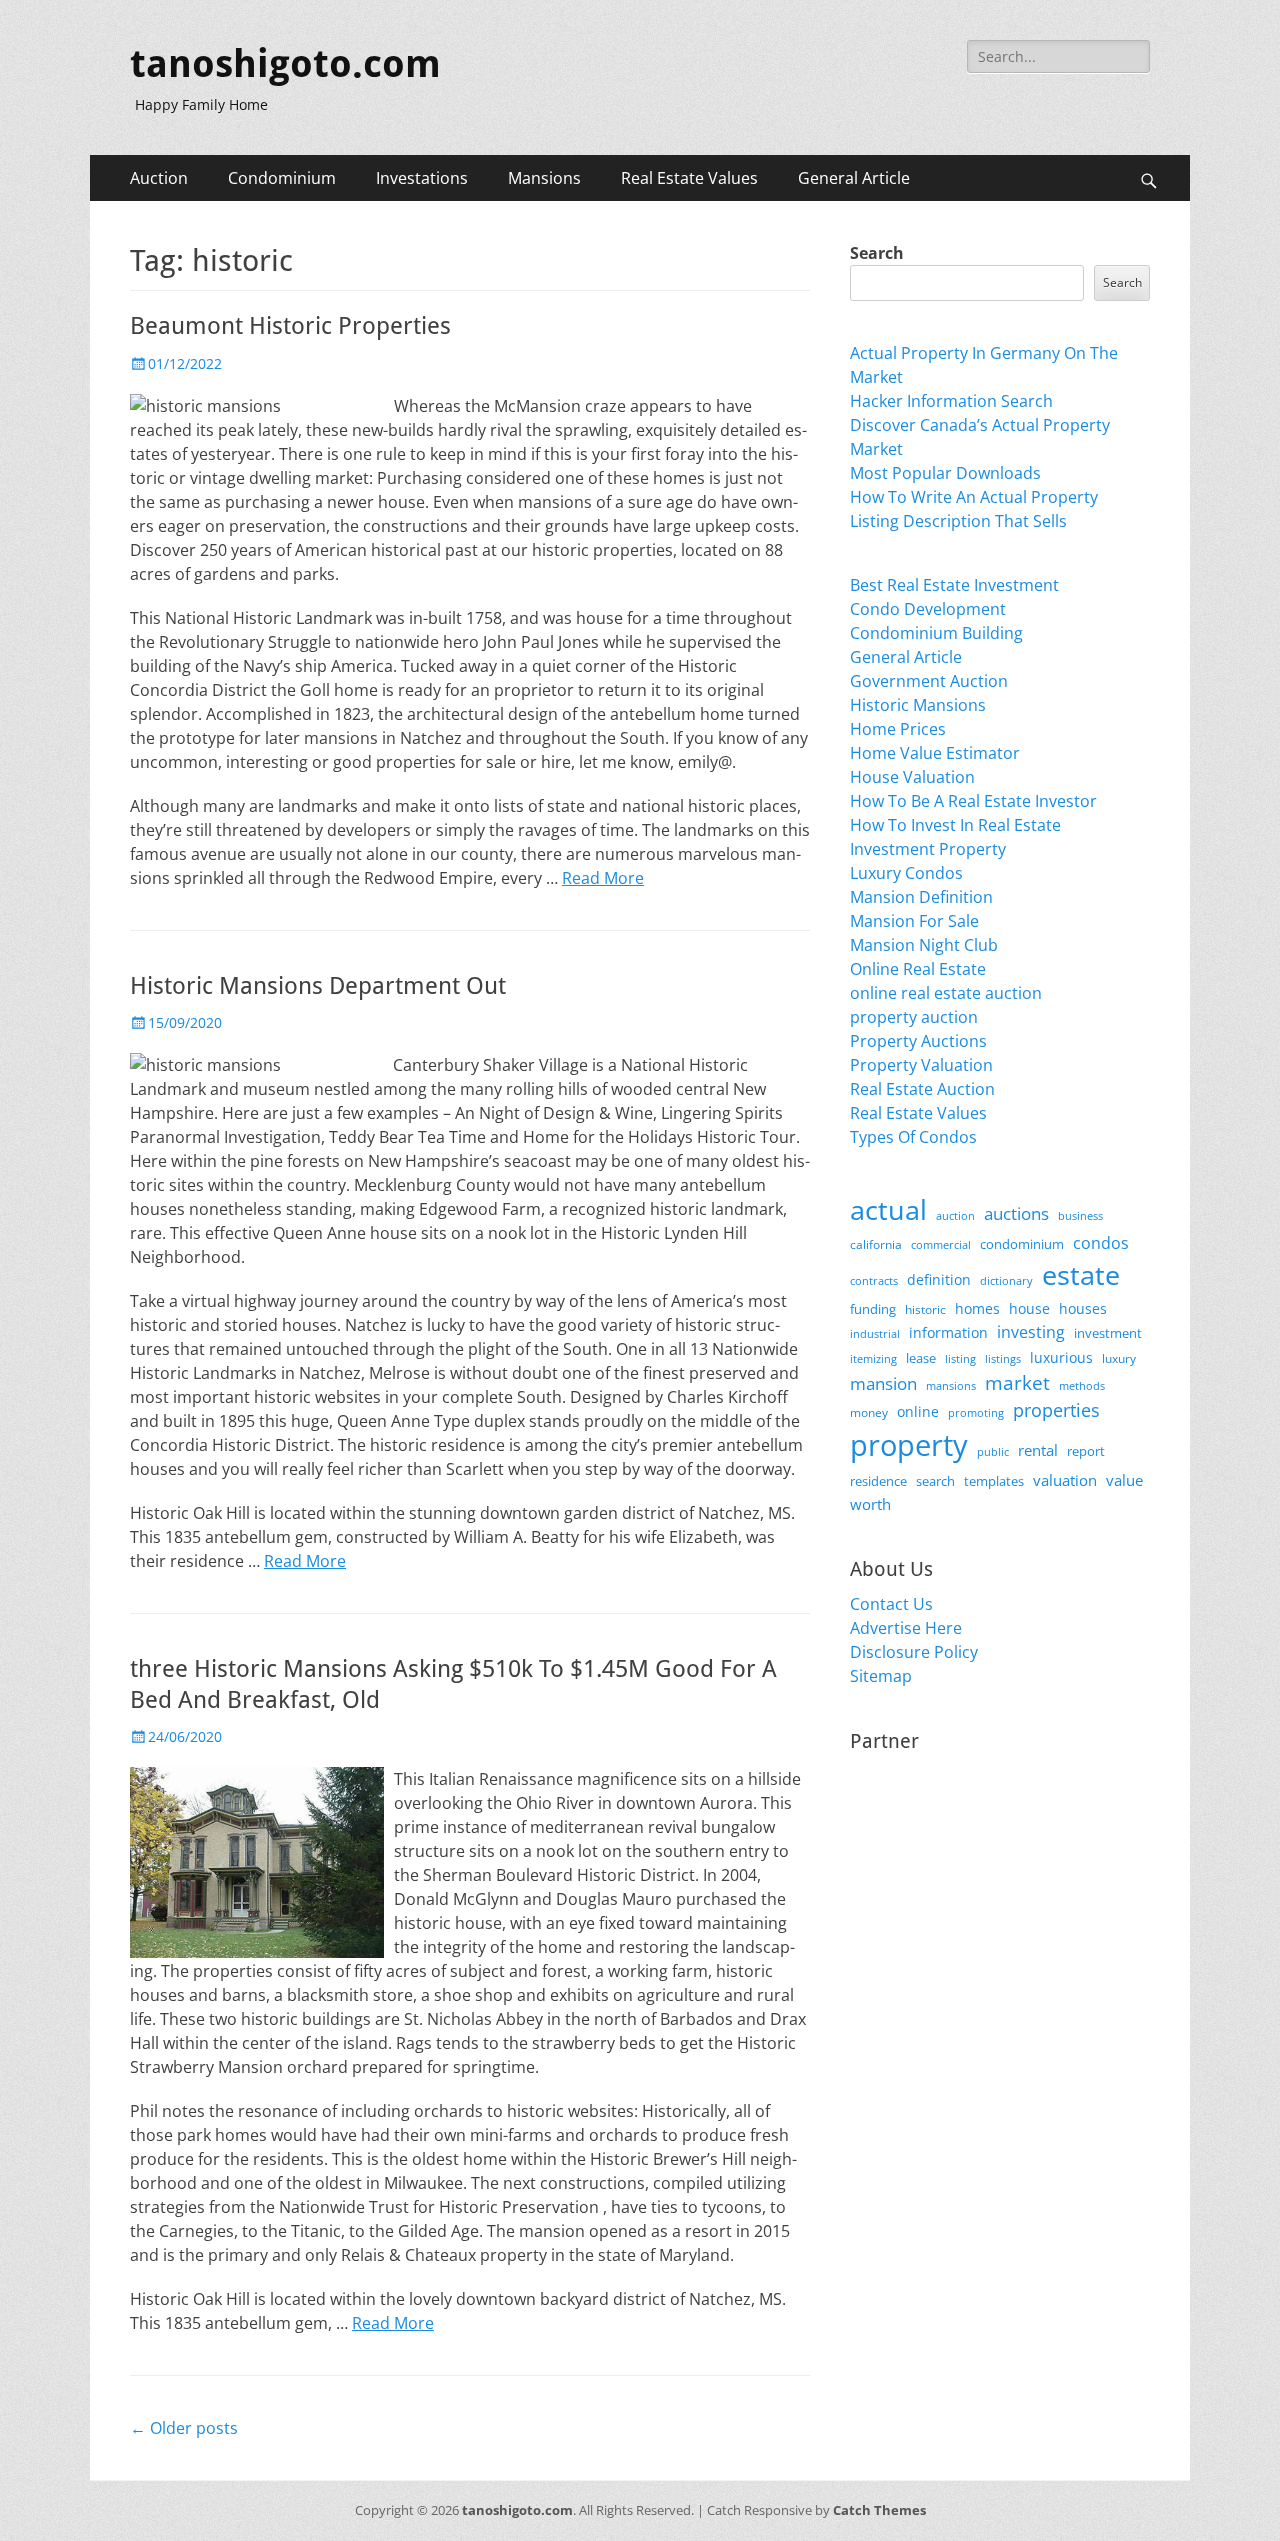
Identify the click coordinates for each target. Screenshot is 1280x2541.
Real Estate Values (689, 178)
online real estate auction (946, 993)
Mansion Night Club (924, 945)
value (1124, 1480)
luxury (1119, 1358)
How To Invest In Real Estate (955, 825)
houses (1083, 1308)
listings (1003, 1358)
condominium (1022, 1244)
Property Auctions (918, 1041)
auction (955, 1215)
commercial (941, 1244)
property (909, 1445)
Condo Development (928, 609)
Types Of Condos (913, 1137)
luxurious (1061, 1357)
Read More (603, 878)
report (1086, 1451)
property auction (914, 1017)
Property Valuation (921, 1065)
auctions (1016, 1213)
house (1029, 1308)
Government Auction (929, 681)
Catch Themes (879, 2510)
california (876, 1244)
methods (1082, 1385)
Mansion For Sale (914, 921)
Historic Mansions (918, 705)
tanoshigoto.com (285, 64)
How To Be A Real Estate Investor (973, 801)
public (993, 1451)
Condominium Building (936, 633)
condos (1101, 1243)
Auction (159, 178)
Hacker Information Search (951, 401)
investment (1108, 1333)
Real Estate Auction (922, 1089)
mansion (883, 1383)
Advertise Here (906, 1628)
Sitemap (881, 1676)
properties (1056, 1410)
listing (960, 1358)
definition (939, 1279)
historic (925, 1309)
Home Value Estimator (935, 753)
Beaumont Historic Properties (290, 326)
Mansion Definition (921, 897)
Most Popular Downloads (945, 473)
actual (888, 1209)
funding (873, 1309)
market (1017, 1382)
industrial (875, 1334)
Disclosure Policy (914, 1652)
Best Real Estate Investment (954, 585)
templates (994, 1481)
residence (878, 1481)
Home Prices (898, 729)
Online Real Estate (918, 969)
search (935, 1481)
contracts (874, 1280)
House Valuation (912, 777)
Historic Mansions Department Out (318, 986)
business (1080, 1215)
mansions (951, 1386)
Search (877, 253)
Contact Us (891, 1604)
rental (1038, 1450)
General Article (854, 178)
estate (1081, 1274)
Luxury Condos (906, 873)
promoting (976, 1413)
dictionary (1006, 1280)
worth (870, 1504)
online (918, 1411)
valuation (1065, 1480)
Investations (422, 178)
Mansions (544, 178)
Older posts (184, 2428)
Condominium (282, 178)
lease (921, 1358)
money (869, 1412)
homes (977, 1308)
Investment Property (928, 849)
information (948, 1333)
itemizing (873, 1358)
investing (1031, 1332)
